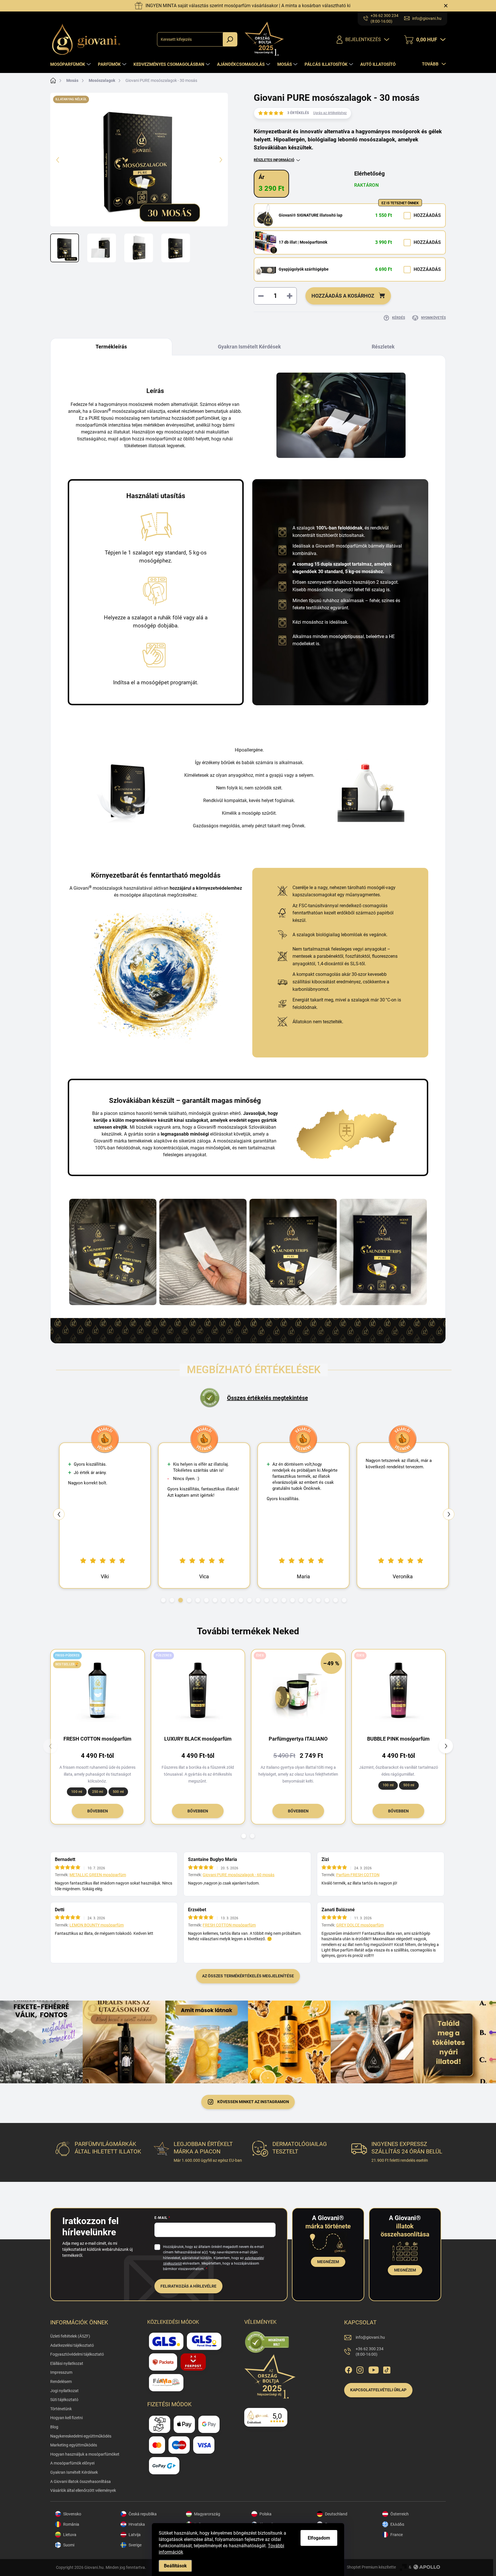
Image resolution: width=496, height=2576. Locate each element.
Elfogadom (319, 2538)
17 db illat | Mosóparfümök (303, 242)
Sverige (135, 2545)
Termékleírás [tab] (111, 347)
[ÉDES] (399, 1690)
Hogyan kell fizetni (66, 2418)
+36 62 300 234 (370, 2352)
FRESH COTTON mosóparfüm (229, 1925)
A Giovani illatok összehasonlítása (81, 2481)
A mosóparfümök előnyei (72, 2463)
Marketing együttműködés (74, 2445)
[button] (163, 1600)
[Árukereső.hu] (267, 2342)
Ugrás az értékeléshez (330, 113)
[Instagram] (360, 2369)
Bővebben (98, 1811)
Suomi (69, 2545)
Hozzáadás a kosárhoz (343, 296)
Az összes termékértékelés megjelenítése (248, 1976)
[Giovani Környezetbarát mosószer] (203, 1252)
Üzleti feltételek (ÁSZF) (70, 2336)
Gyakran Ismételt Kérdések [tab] (249, 347)
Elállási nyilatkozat (67, 2363)
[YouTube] (374, 2369)
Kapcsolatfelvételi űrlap (378, 2390)
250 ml (98, 1792)
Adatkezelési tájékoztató (72, 2345)
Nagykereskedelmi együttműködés (81, 2436)
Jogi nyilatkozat (64, 2391)
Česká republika (143, 2514)
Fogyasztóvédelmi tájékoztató (77, 2354)
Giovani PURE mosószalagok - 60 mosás (239, 1875)
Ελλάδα (397, 2524)
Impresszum (61, 2372)
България (334, 2524)
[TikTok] (387, 2369)
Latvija (135, 2535)
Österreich (400, 2514)
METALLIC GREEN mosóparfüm (98, 1875)
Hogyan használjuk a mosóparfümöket (85, 2454)
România (71, 2524)
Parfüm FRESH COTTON (358, 1875)
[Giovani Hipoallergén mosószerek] (293, 1252)
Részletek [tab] (383, 347)
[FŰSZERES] (198, 1690)
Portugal (333, 2545)
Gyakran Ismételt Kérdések (74, 2472)
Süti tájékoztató (64, 2400)
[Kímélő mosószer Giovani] (383, 1252)
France (397, 2535)
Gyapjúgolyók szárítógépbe (304, 269)
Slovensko (72, 2514)
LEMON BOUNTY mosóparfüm (97, 1925)
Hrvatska (137, 2524)
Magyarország (207, 2514)
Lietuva (70, 2535)
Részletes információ (274, 160)
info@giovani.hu (370, 2337)
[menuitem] (71, 64)
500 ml (118, 1792)
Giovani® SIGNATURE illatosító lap (311, 215)
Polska (266, 2514)
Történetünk (61, 2409)
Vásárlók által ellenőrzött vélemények (83, 2490)
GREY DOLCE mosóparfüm (360, 1925)
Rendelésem (61, 2382)
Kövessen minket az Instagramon (253, 2102)
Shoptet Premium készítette (371, 2567)
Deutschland (336, 2514)
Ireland (331, 2535)
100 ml (77, 1792)
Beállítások (175, 2566)
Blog (54, 2427)
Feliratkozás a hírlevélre (188, 2286)
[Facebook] (348, 2369)
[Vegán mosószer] (113, 1252)
